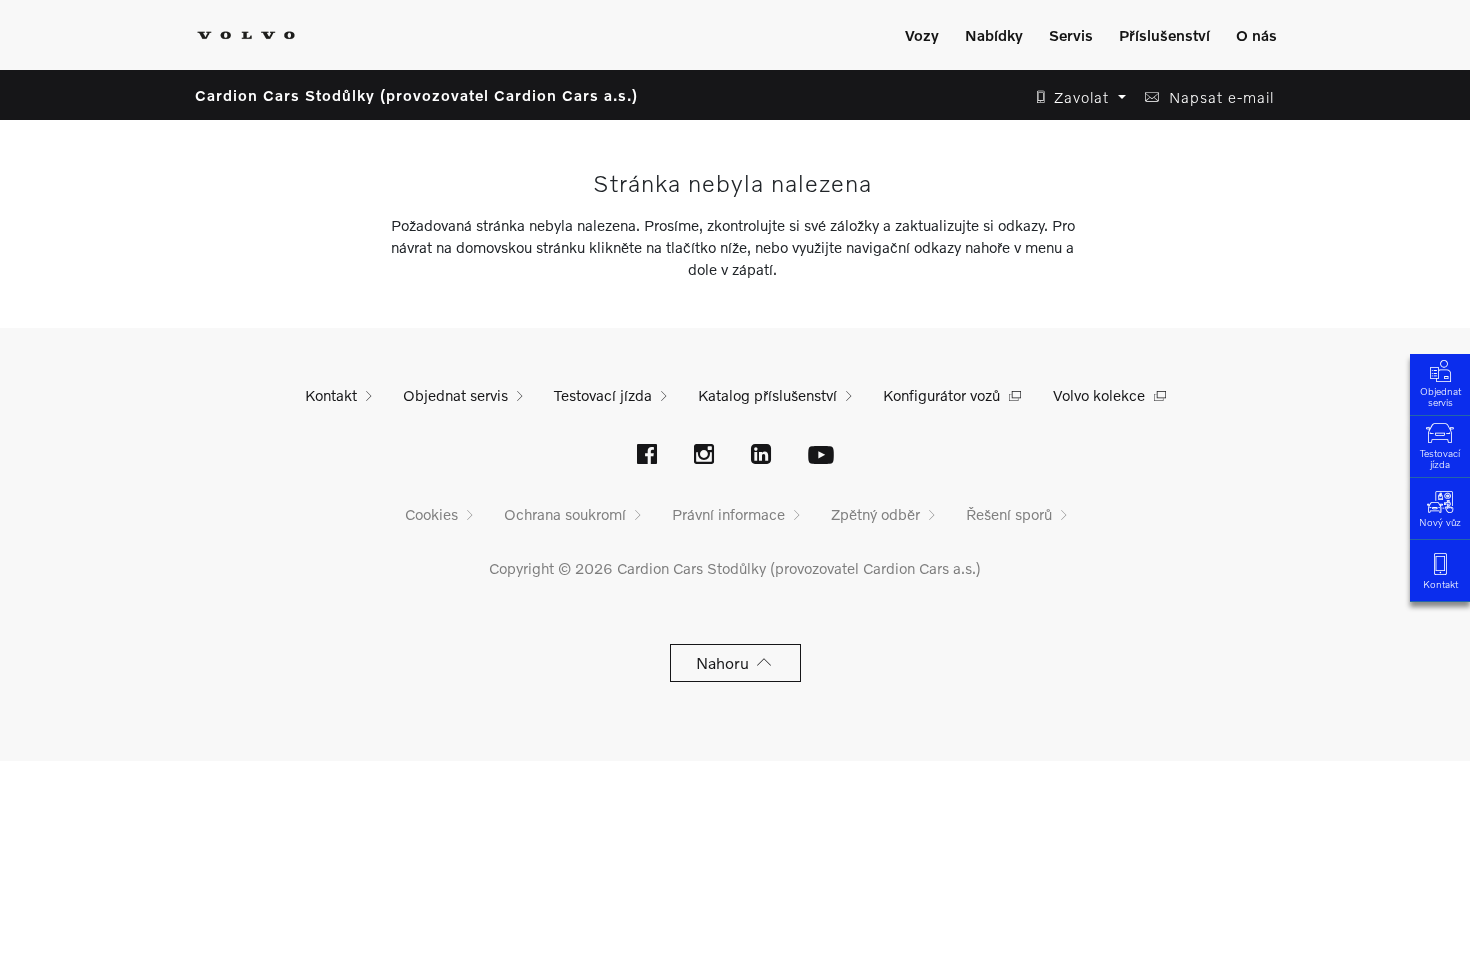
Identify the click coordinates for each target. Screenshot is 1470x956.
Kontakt (1440, 584)
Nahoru (726, 662)
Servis (1071, 35)
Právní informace (728, 514)
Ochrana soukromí (565, 514)
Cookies (431, 514)
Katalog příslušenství (767, 395)
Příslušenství (1164, 35)
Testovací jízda (1440, 458)
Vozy (922, 35)
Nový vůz (1440, 522)
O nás (1256, 35)
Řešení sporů (1009, 514)
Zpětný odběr (875, 514)
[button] (1075, 97)
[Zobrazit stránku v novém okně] (647, 456)
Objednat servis (1440, 396)
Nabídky (994, 35)
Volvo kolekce (1099, 395)
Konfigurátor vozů (941, 395)
